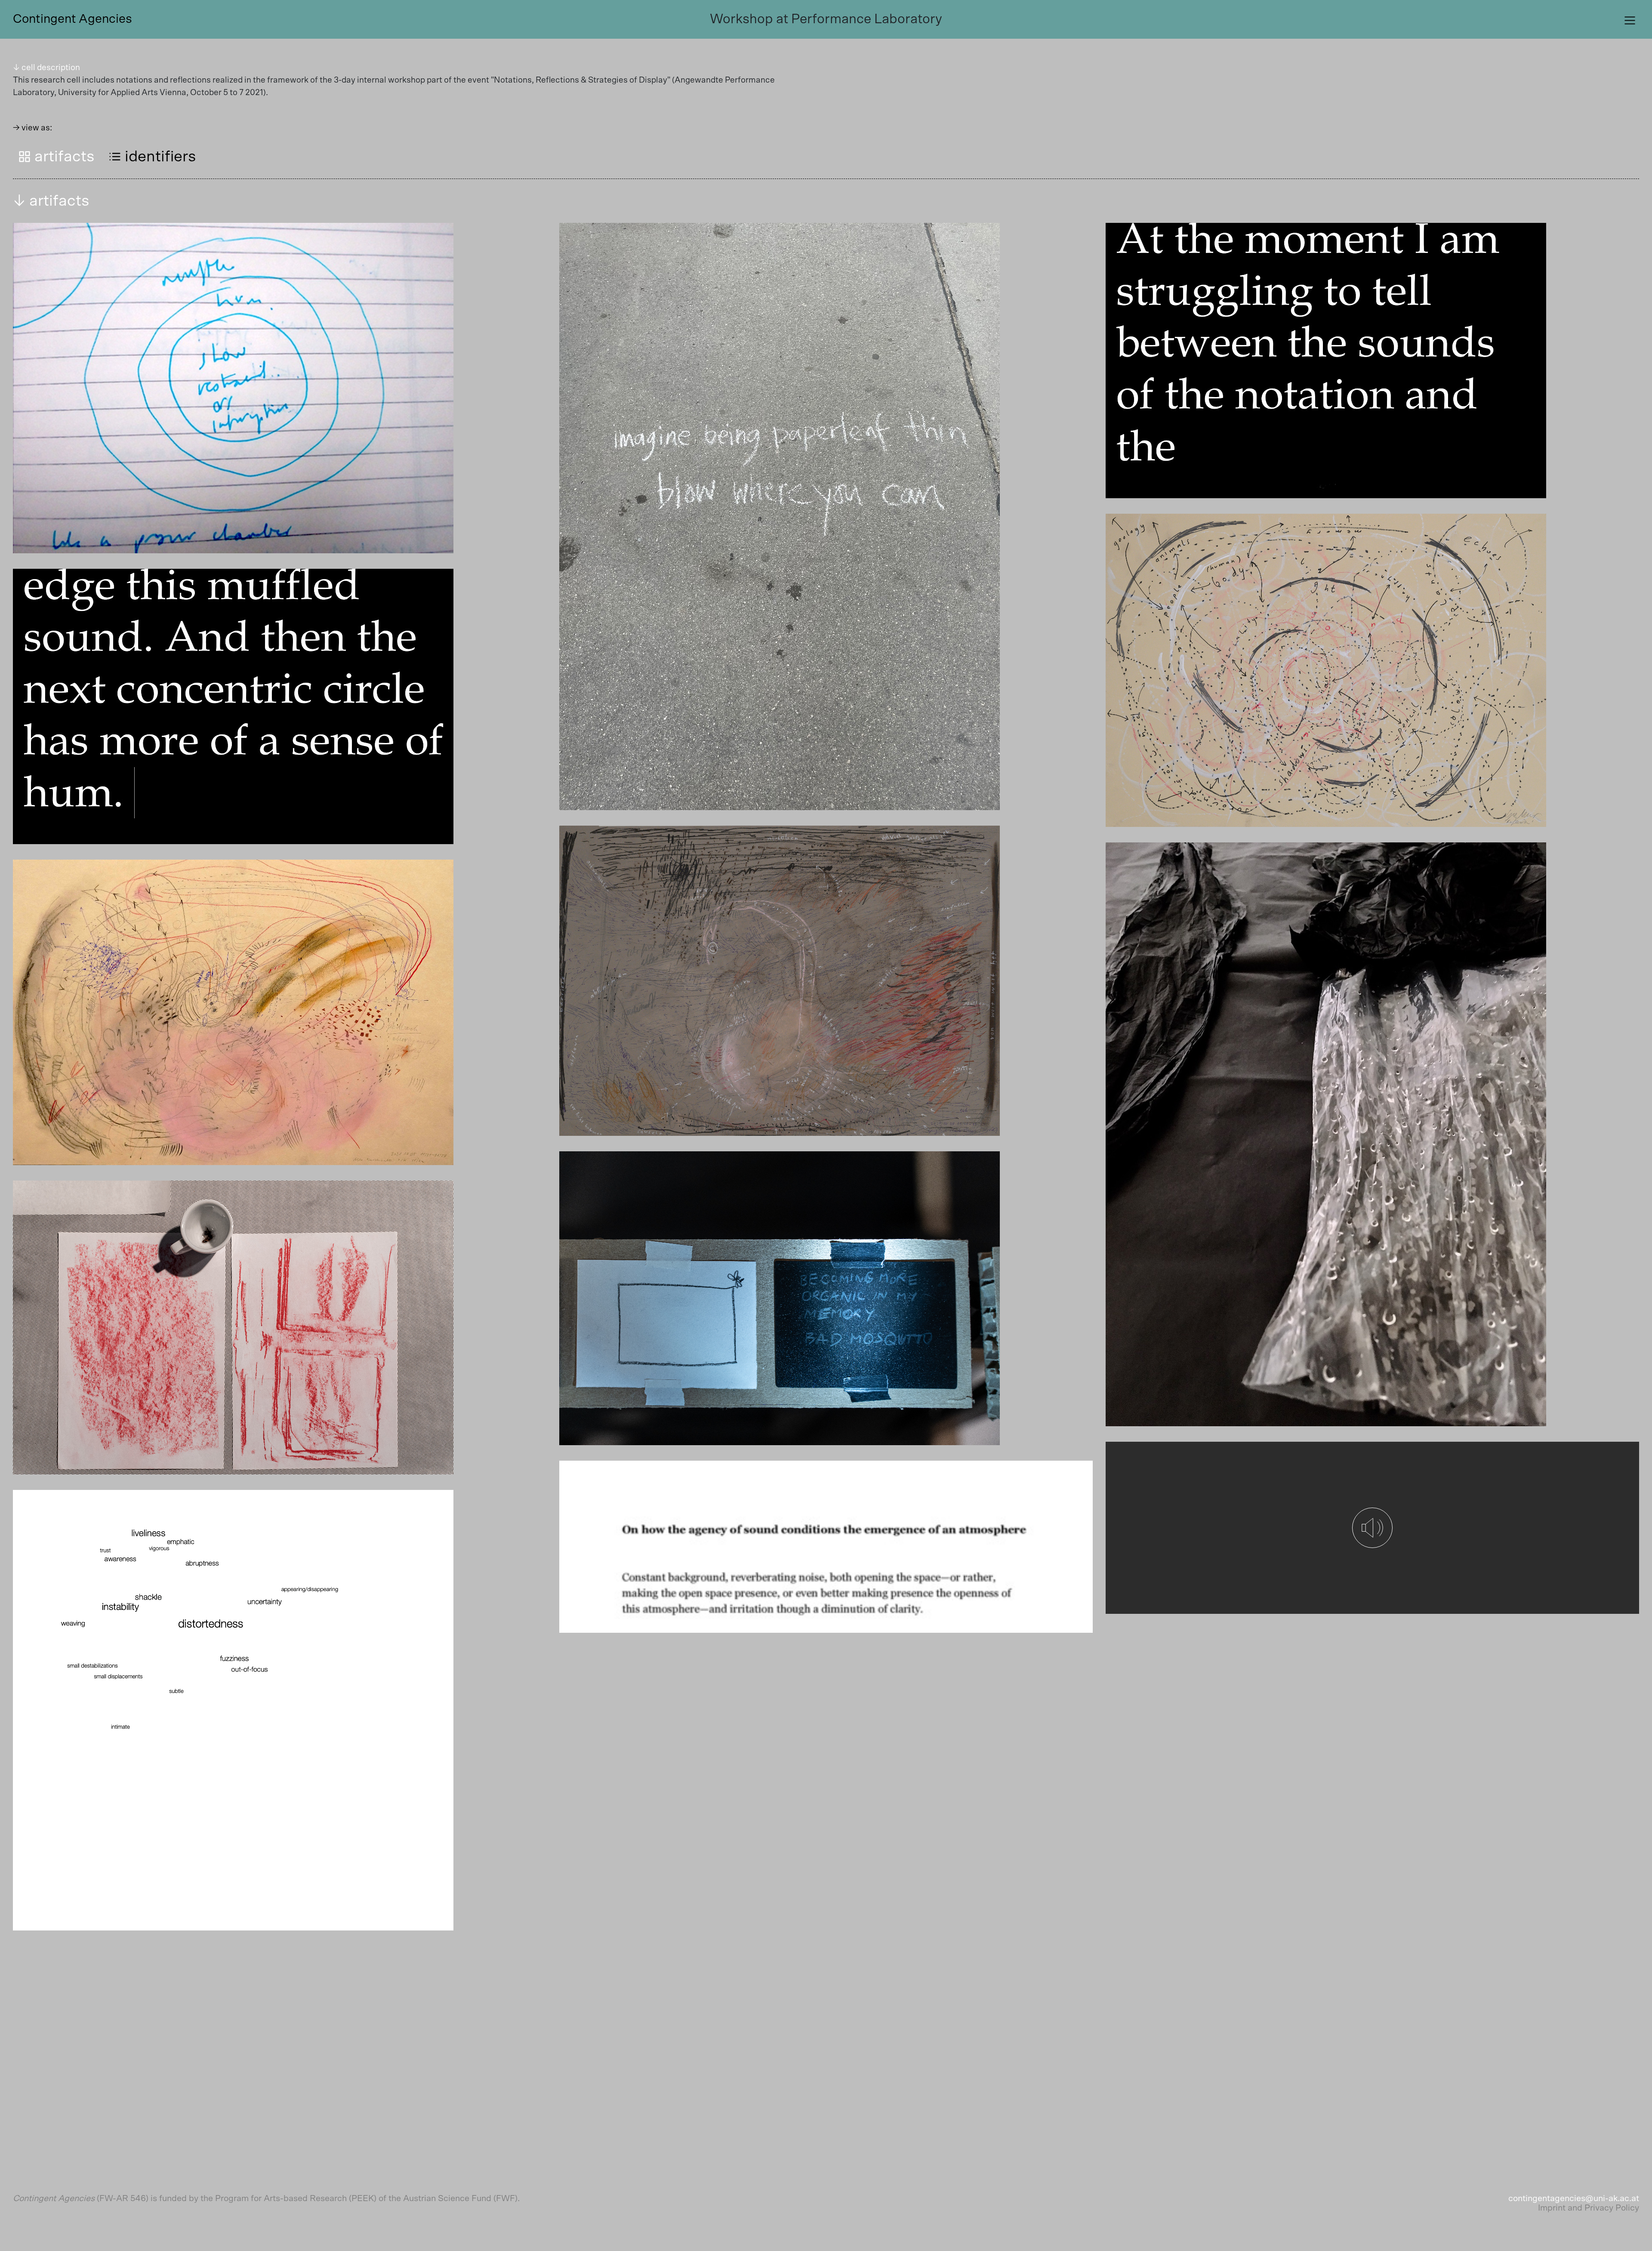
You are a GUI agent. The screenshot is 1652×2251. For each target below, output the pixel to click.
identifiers (159, 157)
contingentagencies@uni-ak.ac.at (1574, 2199)
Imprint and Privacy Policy (1589, 2208)
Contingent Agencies (72, 19)
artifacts (63, 157)
